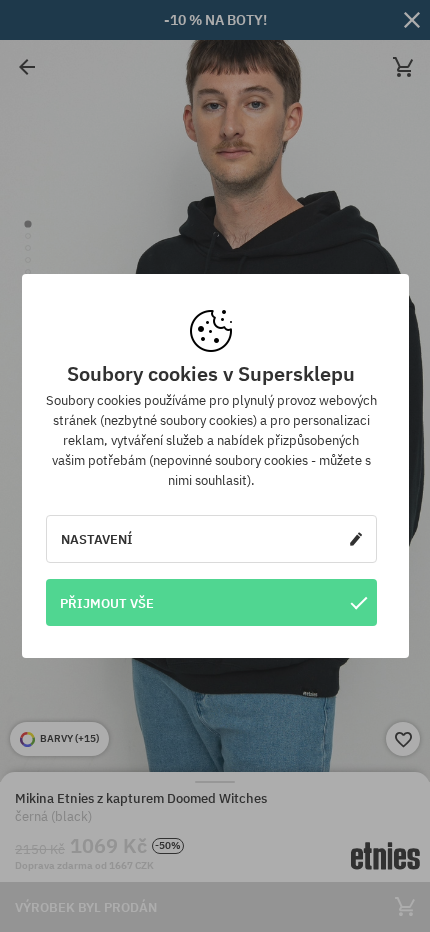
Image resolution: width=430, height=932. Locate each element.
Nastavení (97, 539)
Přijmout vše (107, 603)
